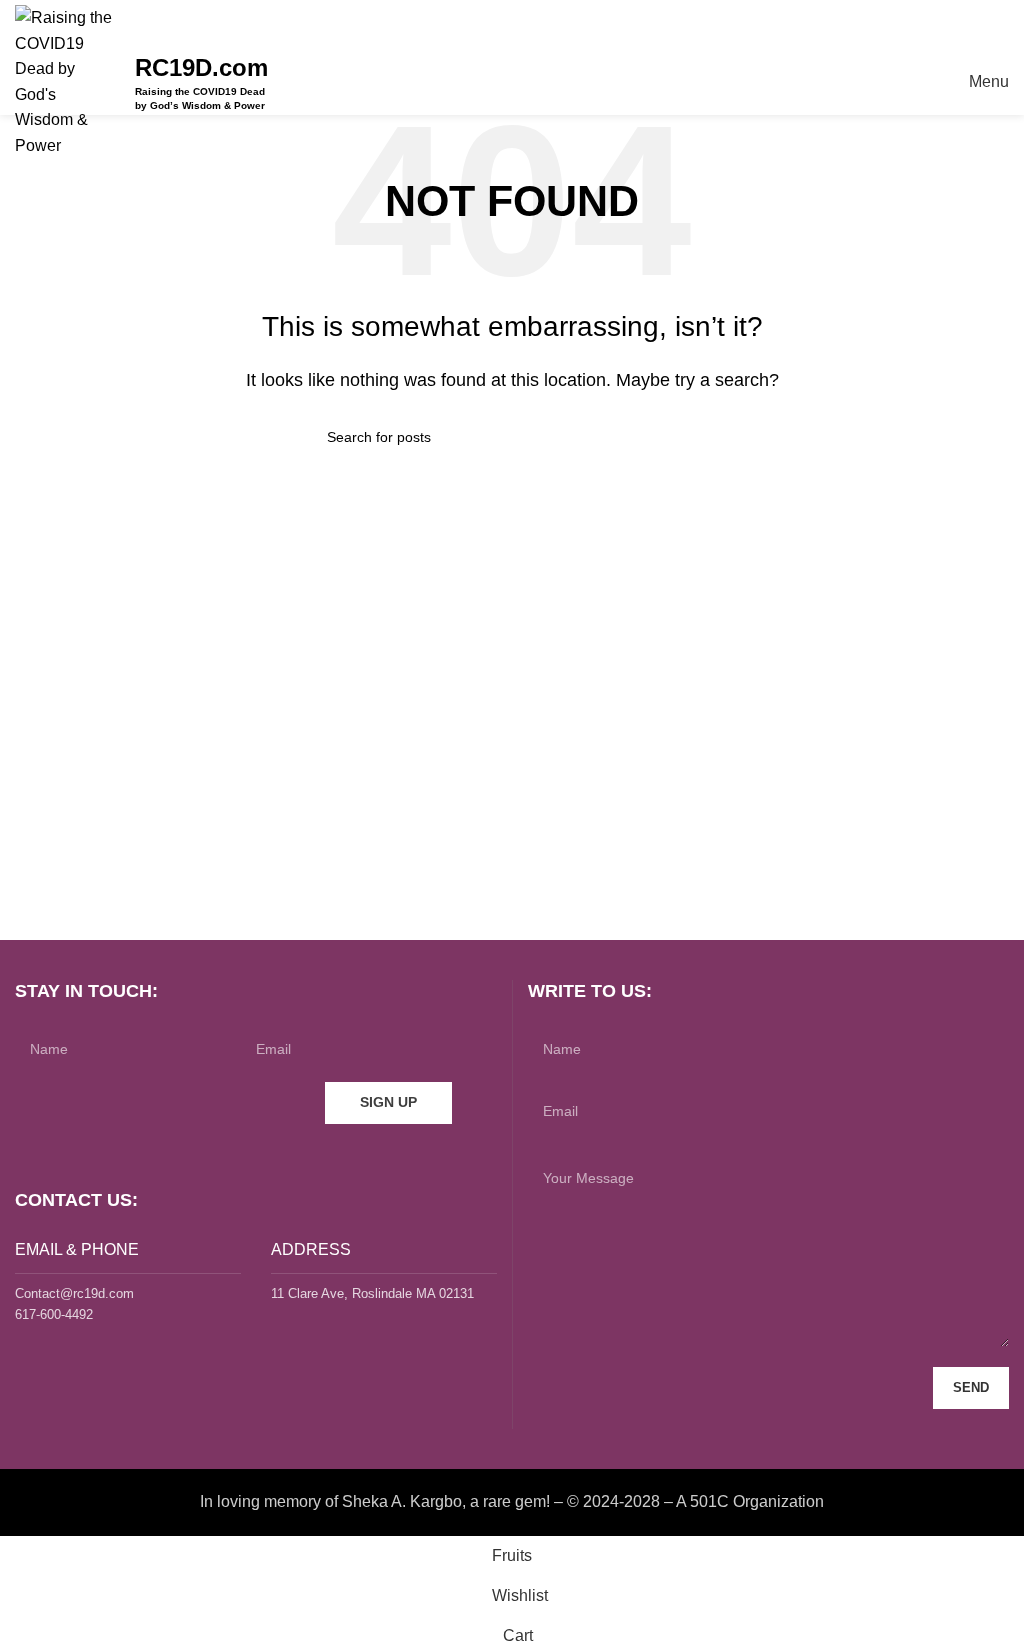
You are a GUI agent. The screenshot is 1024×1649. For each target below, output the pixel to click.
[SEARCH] (689, 437)
